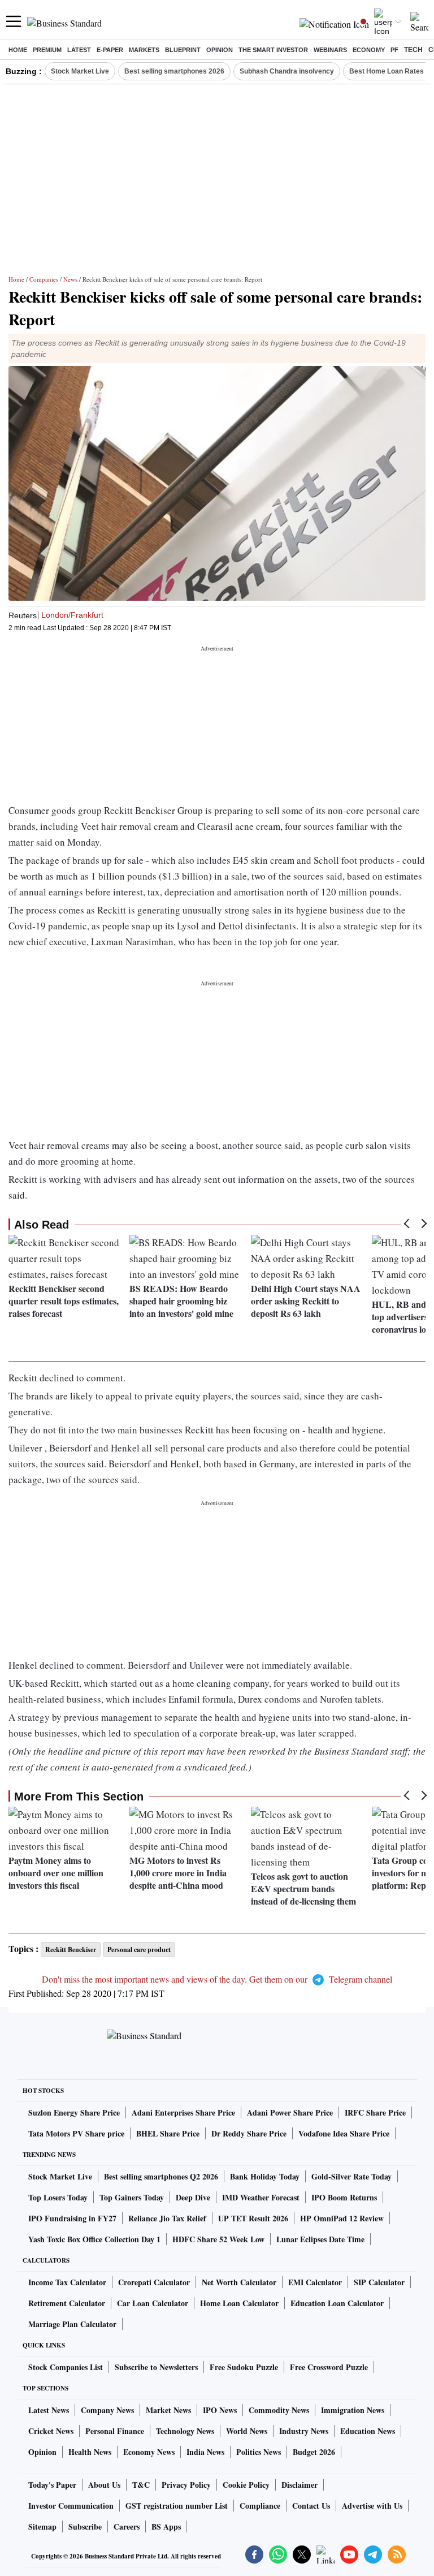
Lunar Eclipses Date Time (320, 2239)
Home (18, 50)
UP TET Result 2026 (253, 2218)
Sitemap (42, 2527)
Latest (79, 50)
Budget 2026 (314, 2452)
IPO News (220, 2410)
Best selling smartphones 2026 (174, 71)
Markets (144, 50)
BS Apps (166, 2527)
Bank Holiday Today (265, 2176)
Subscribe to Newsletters (156, 2367)
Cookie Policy (246, 2485)
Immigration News (353, 2410)
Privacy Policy (186, 2485)
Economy (369, 50)
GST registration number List (177, 2506)
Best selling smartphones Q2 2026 (161, 2176)
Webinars (330, 50)
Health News (90, 2452)
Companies (44, 279)
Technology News (185, 2431)
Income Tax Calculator (67, 2282)
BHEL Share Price (168, 2133)
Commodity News (279, 2410)
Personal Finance (115, 2431)
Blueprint (183, 50)
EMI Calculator (315, 2282)
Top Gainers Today (132, 2197)
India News (205, 2452)
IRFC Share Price (375, 2112)
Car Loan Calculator (153, 2303)
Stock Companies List (66, 2367)
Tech (413, 50)
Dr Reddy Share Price (249, 2133)
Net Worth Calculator (239, 2282)
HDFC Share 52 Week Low (218, 2239)
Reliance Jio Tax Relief (167, 2218)
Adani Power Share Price (290, 2112)
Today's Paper (52, 2485)
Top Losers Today (58, 2197)
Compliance (260, 2506)
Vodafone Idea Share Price (344, 2133)
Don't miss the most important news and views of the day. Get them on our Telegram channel (217, 1979)
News (70, 279)
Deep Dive (193, 2197)
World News (247, 2431)
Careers (127, 2527)
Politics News (259, 2452)
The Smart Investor (273, 50)
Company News (107, 2410)
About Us (104, 2485)
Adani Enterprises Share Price (183, 2112)
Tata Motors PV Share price (76, 2133)
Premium (47, 50)
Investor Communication (71, 2506)
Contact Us (311, 2506)
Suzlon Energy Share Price (74, 2112)
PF (394, 50)
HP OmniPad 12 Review (342, 2218)
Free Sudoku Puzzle (244, 2367)
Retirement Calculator (67, 2303)
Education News (368, 2431)
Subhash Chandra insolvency (287, 71)
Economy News (149, 2452)
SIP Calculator (379, 2282)
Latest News (49, 2410)
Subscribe (85, 2527)
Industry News (304, 2431)
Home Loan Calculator (239, 2303)
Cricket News (51, 2431)
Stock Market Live (80, 71)
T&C (141, 2485)
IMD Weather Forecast (261, 2197)
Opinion (220, 50)
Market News (168, 2410)
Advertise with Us (372, 2506)
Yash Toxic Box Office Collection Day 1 (94, 2239)
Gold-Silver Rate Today (351, 2176)
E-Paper (110, 50)
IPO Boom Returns (344, 2197)
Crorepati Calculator (154, 2282)
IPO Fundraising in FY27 (72, 2218)
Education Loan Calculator (337, 2303)
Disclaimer (300, 2485)
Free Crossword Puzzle (329, 2367)
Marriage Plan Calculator (72, 2324)
